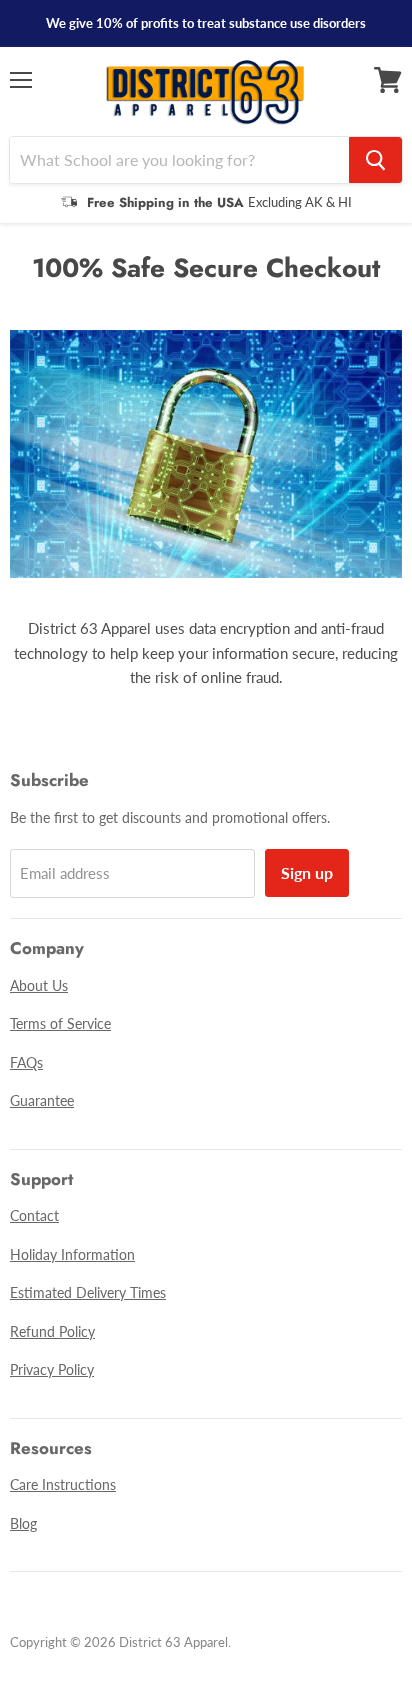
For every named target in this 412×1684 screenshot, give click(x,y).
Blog (23, 1523)
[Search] (375, 160)
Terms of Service (60, 1023)
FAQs (26, 1062)
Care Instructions (63, 1484)
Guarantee (42, 1100)
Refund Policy (52, 1331)
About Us (39, 985)
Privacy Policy (52, 1369)
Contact (34, 1215)
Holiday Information (72, 1254)
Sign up (307, 872)
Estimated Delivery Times (88, 1292)
